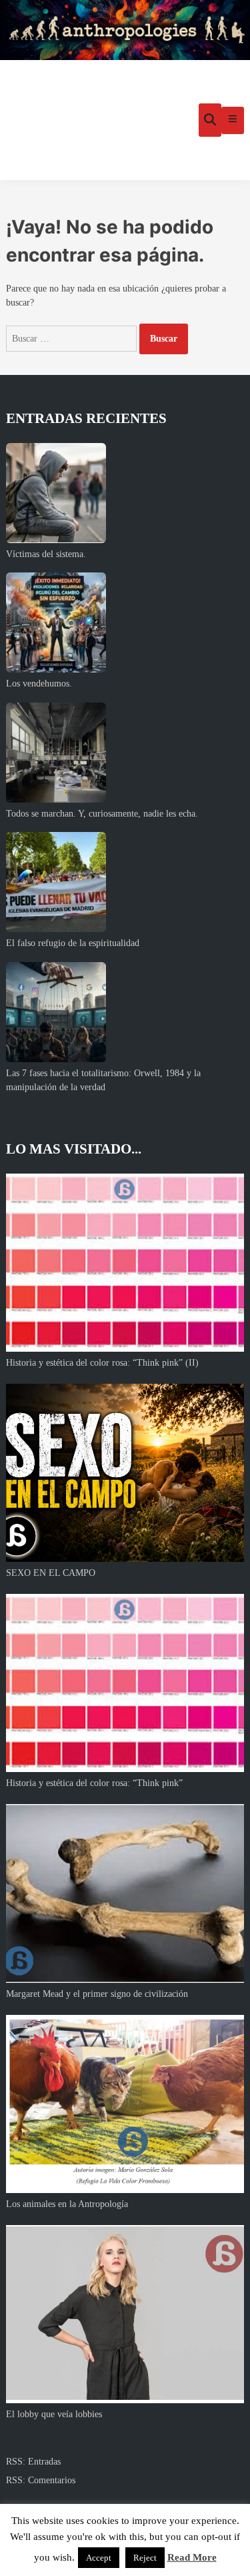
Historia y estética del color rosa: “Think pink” (94, 1783)
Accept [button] (99, 2558)
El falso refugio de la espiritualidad (73, 943)
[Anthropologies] (125, 30)
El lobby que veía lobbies (54, 2414)
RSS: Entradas (33, 2462)
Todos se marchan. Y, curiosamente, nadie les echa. (102, 814)
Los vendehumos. (39, 684)
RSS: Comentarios (41, 2480)
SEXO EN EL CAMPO (51, 1573)
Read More (192, 2557)
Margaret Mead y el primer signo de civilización (97, 1994)
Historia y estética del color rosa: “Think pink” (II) (102, 1363)
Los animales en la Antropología (67, 2204)
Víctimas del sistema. (46, 554)
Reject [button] (145, 2558)
